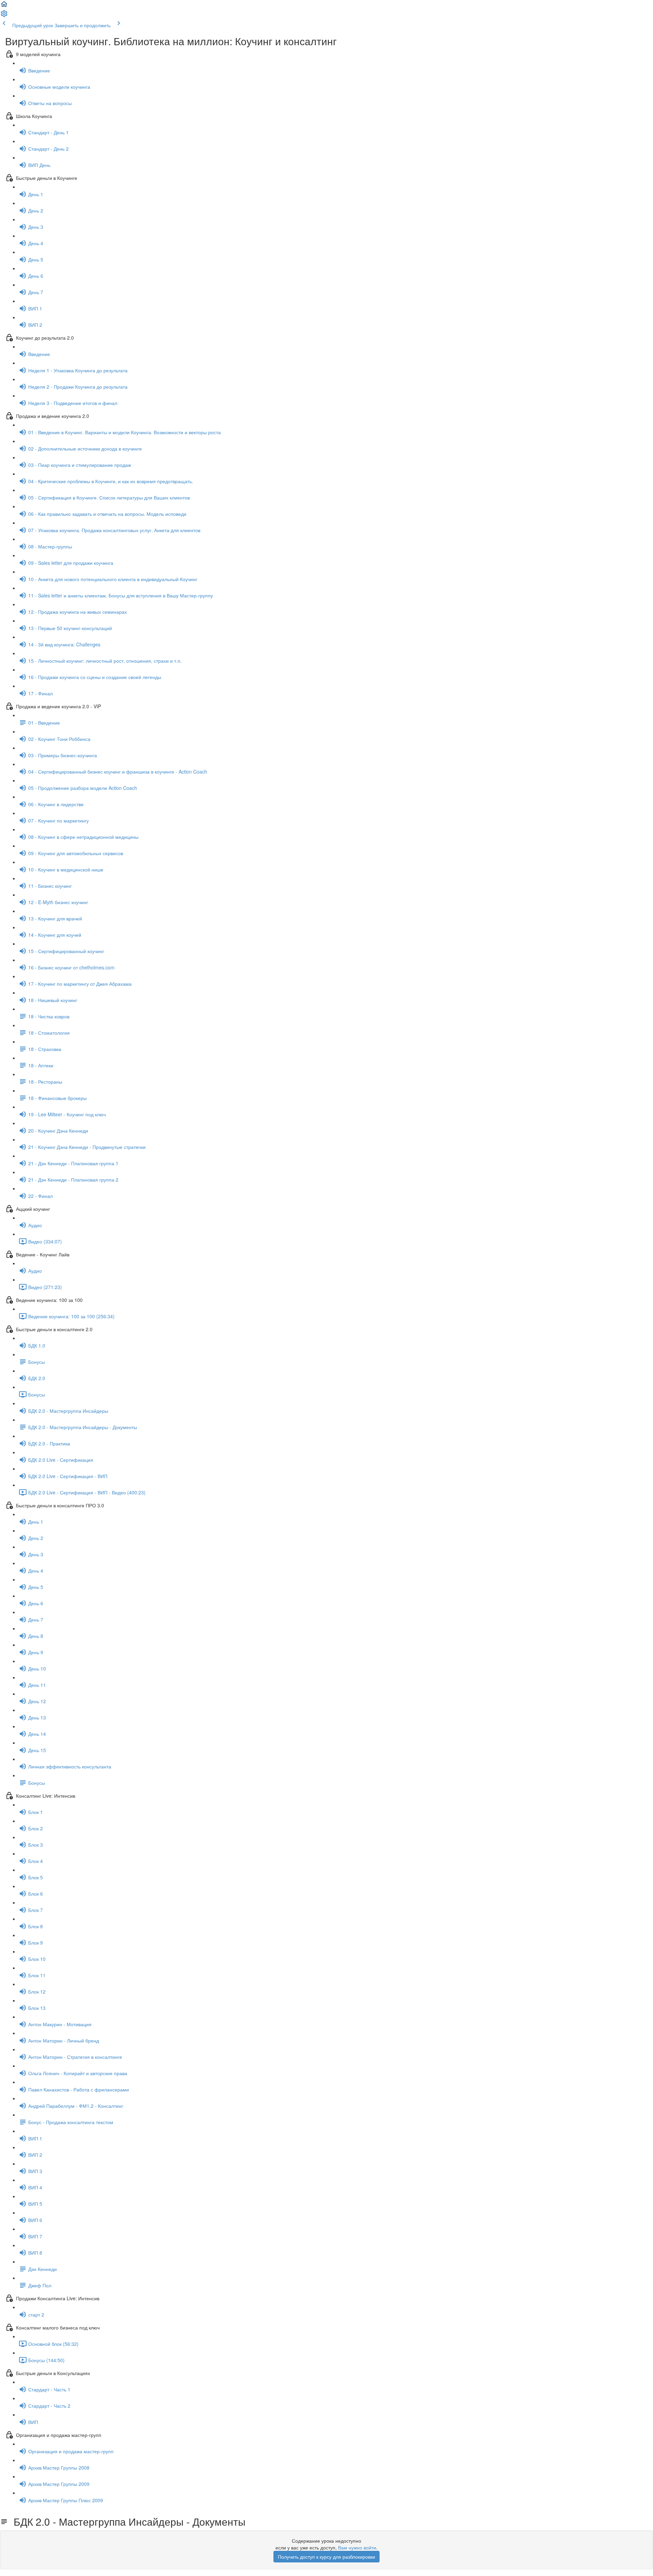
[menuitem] (4, 16)
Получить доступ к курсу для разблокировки (326, 2557)
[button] (4, 6)
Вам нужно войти (357, 2547)
